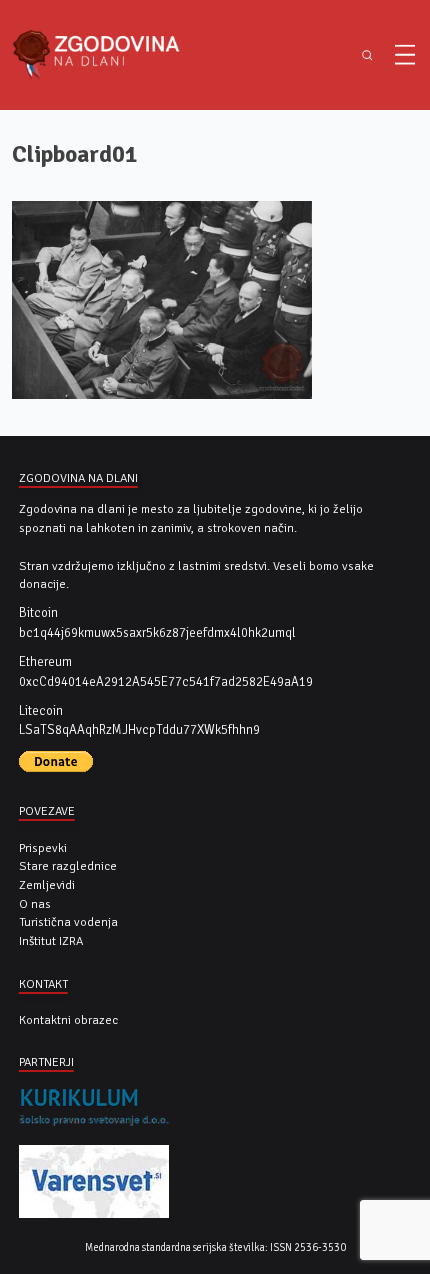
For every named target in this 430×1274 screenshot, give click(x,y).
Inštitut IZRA (51, 941)
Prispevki (43, 848)
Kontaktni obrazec (68, 1020)
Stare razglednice (68, 866)
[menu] (405, 55)
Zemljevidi (47, 885)
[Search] (367, 55)
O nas (35, 904)
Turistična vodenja (68, 922)
